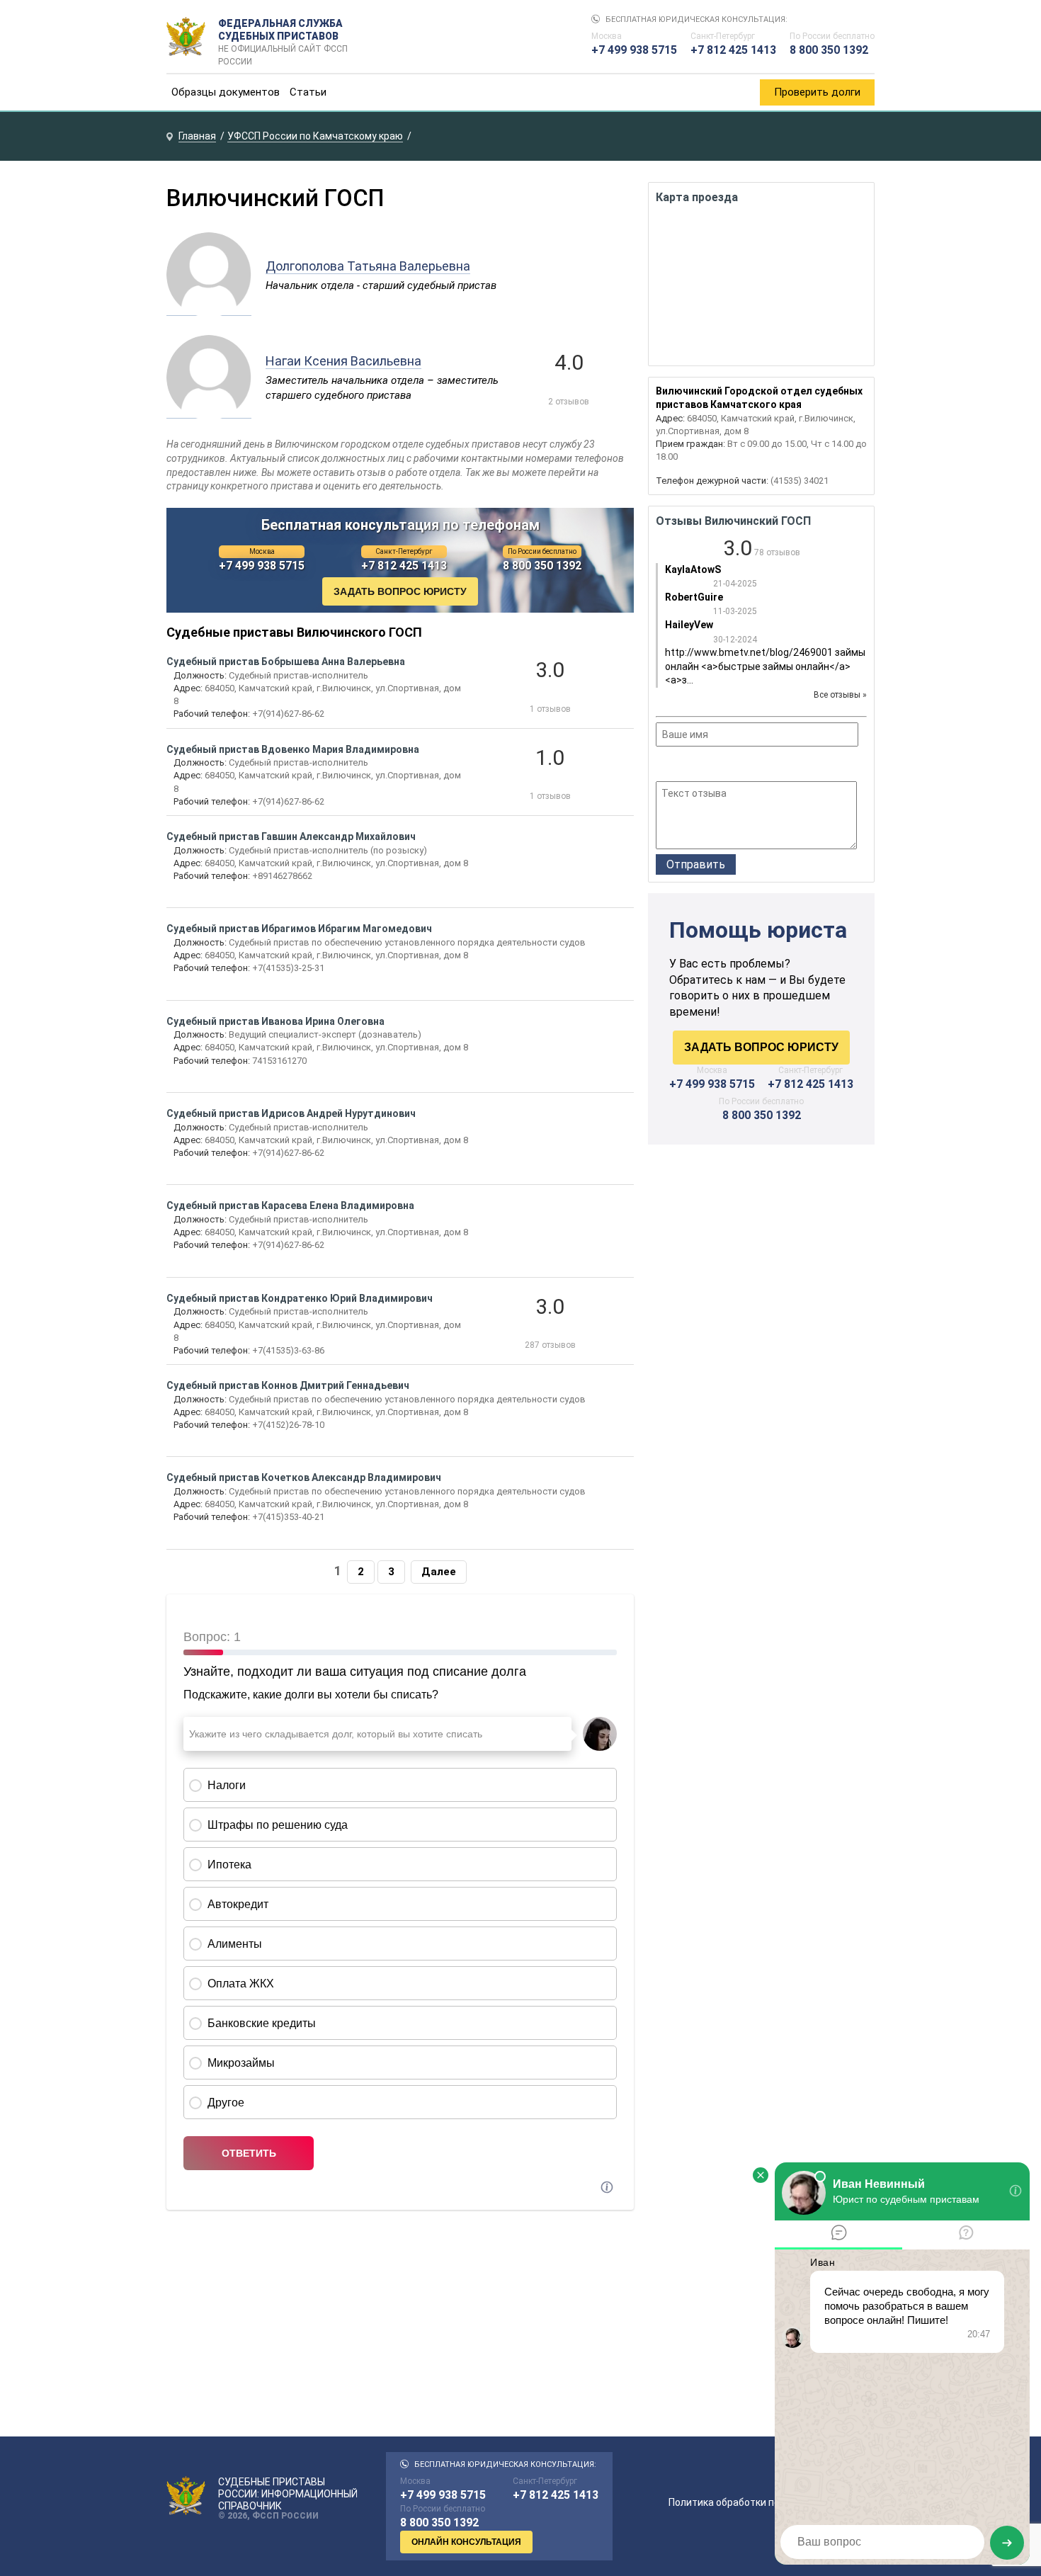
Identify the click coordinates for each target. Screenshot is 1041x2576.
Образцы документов (226, 92)
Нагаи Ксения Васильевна (343, 361)
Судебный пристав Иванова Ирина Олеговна (275, 1021)
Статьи (308, 92)
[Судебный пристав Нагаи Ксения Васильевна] (209, 411)
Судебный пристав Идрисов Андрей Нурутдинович (291, 1113)
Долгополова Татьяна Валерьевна (368, 266)
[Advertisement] (761, 1276)
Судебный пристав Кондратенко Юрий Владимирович (300, 1298)
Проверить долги (817, 92)
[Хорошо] (702, 766)
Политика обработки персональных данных (772, 2502)
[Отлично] (721, 766)
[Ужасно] (665, 766)
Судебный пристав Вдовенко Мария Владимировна (293, 749)
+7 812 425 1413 (733, 50)
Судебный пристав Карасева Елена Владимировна (290, 1205)
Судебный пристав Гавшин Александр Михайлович (291, 836)
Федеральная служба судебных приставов (283, 37)
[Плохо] (683, 766)
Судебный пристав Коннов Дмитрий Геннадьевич (288, 1385)
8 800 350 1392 (829, 50)
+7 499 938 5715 (634, 50)
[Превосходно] (740, 766)
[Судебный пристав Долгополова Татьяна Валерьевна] (209, 308)
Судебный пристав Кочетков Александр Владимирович (304, 1477)
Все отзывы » (840, 695)
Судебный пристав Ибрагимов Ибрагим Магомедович (299, 929)
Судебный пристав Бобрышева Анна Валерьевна (286, 662)
